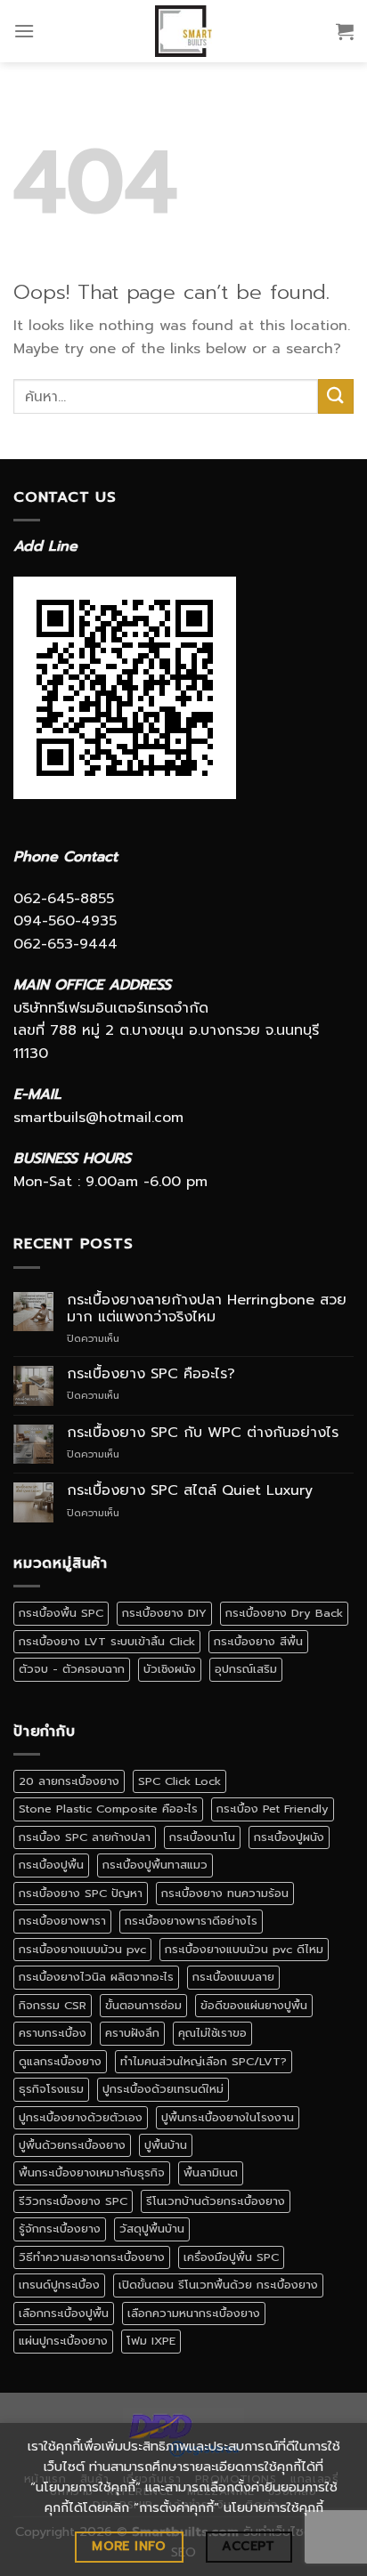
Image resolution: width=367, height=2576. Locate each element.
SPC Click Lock (179, 1781)
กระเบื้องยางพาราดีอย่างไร (191, 1921)
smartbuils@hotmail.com (98, 1118)
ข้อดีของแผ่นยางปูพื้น (254, 2005)
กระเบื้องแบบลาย (233, 1977)
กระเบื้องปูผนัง (289, 1837)
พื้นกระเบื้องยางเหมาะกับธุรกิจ (92, 2172)
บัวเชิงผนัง (170, 1669)
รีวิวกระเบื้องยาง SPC (73, 2201)
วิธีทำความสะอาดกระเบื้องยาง (92, 2257)
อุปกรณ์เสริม (246, 1669)
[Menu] (24, 31)
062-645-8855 (64, 899)
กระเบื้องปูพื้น (51, 1865)
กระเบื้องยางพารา (62, 1921)
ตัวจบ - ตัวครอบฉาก (72, 1669)
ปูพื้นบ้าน (166, 2145)
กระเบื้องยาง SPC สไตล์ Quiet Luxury (190, 1491)
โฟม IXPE (151, 2341)
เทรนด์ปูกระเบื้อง (59, 2285)
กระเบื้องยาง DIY (164, 1613)
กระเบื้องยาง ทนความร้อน (225, 1893)
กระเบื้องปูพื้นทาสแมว (155, 1865)
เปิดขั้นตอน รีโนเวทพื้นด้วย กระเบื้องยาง (218, 2285)
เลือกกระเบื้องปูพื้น (64, 2313)
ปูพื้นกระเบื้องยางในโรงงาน (228, 2117)
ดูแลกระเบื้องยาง (60, 2061)
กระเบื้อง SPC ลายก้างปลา (85, 1837)
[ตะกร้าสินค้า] (345, 31)
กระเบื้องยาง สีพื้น (258, 1641)
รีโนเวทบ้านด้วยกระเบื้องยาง (216, 2201)
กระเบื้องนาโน (202, 1837)
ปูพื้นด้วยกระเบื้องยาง (72, 2145)
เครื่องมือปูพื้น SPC (231, 2257)
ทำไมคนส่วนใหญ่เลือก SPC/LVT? (204, 2061)
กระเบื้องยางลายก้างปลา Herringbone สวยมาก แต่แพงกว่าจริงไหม (207, 1309)
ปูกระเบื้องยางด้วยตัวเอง (81, 2117)
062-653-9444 (65, 944)
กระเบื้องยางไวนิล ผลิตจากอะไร (96, 1977)
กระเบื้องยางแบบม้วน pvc (82, 1949)
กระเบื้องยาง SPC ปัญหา (81, 1893)
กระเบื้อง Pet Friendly (273, 1809)
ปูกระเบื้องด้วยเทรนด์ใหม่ (163, 2089)
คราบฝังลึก (132, 2033)
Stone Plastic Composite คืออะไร (108, 1809)
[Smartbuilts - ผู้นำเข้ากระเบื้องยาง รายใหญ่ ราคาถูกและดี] (184, 31)
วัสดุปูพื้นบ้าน (152, 2229)
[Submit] (336, 396)
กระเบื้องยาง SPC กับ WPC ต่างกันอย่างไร (203, 1433)
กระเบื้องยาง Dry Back (284, 1613)
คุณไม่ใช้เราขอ (212, 2033)
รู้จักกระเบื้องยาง (60, 2229)
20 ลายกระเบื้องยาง (69, 1781)
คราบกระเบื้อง (53, 2033)
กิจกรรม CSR (53, 2005)
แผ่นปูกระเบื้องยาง (63, 2341)
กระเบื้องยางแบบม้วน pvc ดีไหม (244, 1949)
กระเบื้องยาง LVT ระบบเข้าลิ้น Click (107, 1641)
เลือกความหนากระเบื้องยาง (194, 2313)
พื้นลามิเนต (211, 2172)
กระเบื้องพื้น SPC (61, 1613)
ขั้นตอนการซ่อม (143, 2005)
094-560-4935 (65, 921)
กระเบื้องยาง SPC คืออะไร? (151, 1374)
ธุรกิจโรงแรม (51, 2089)
